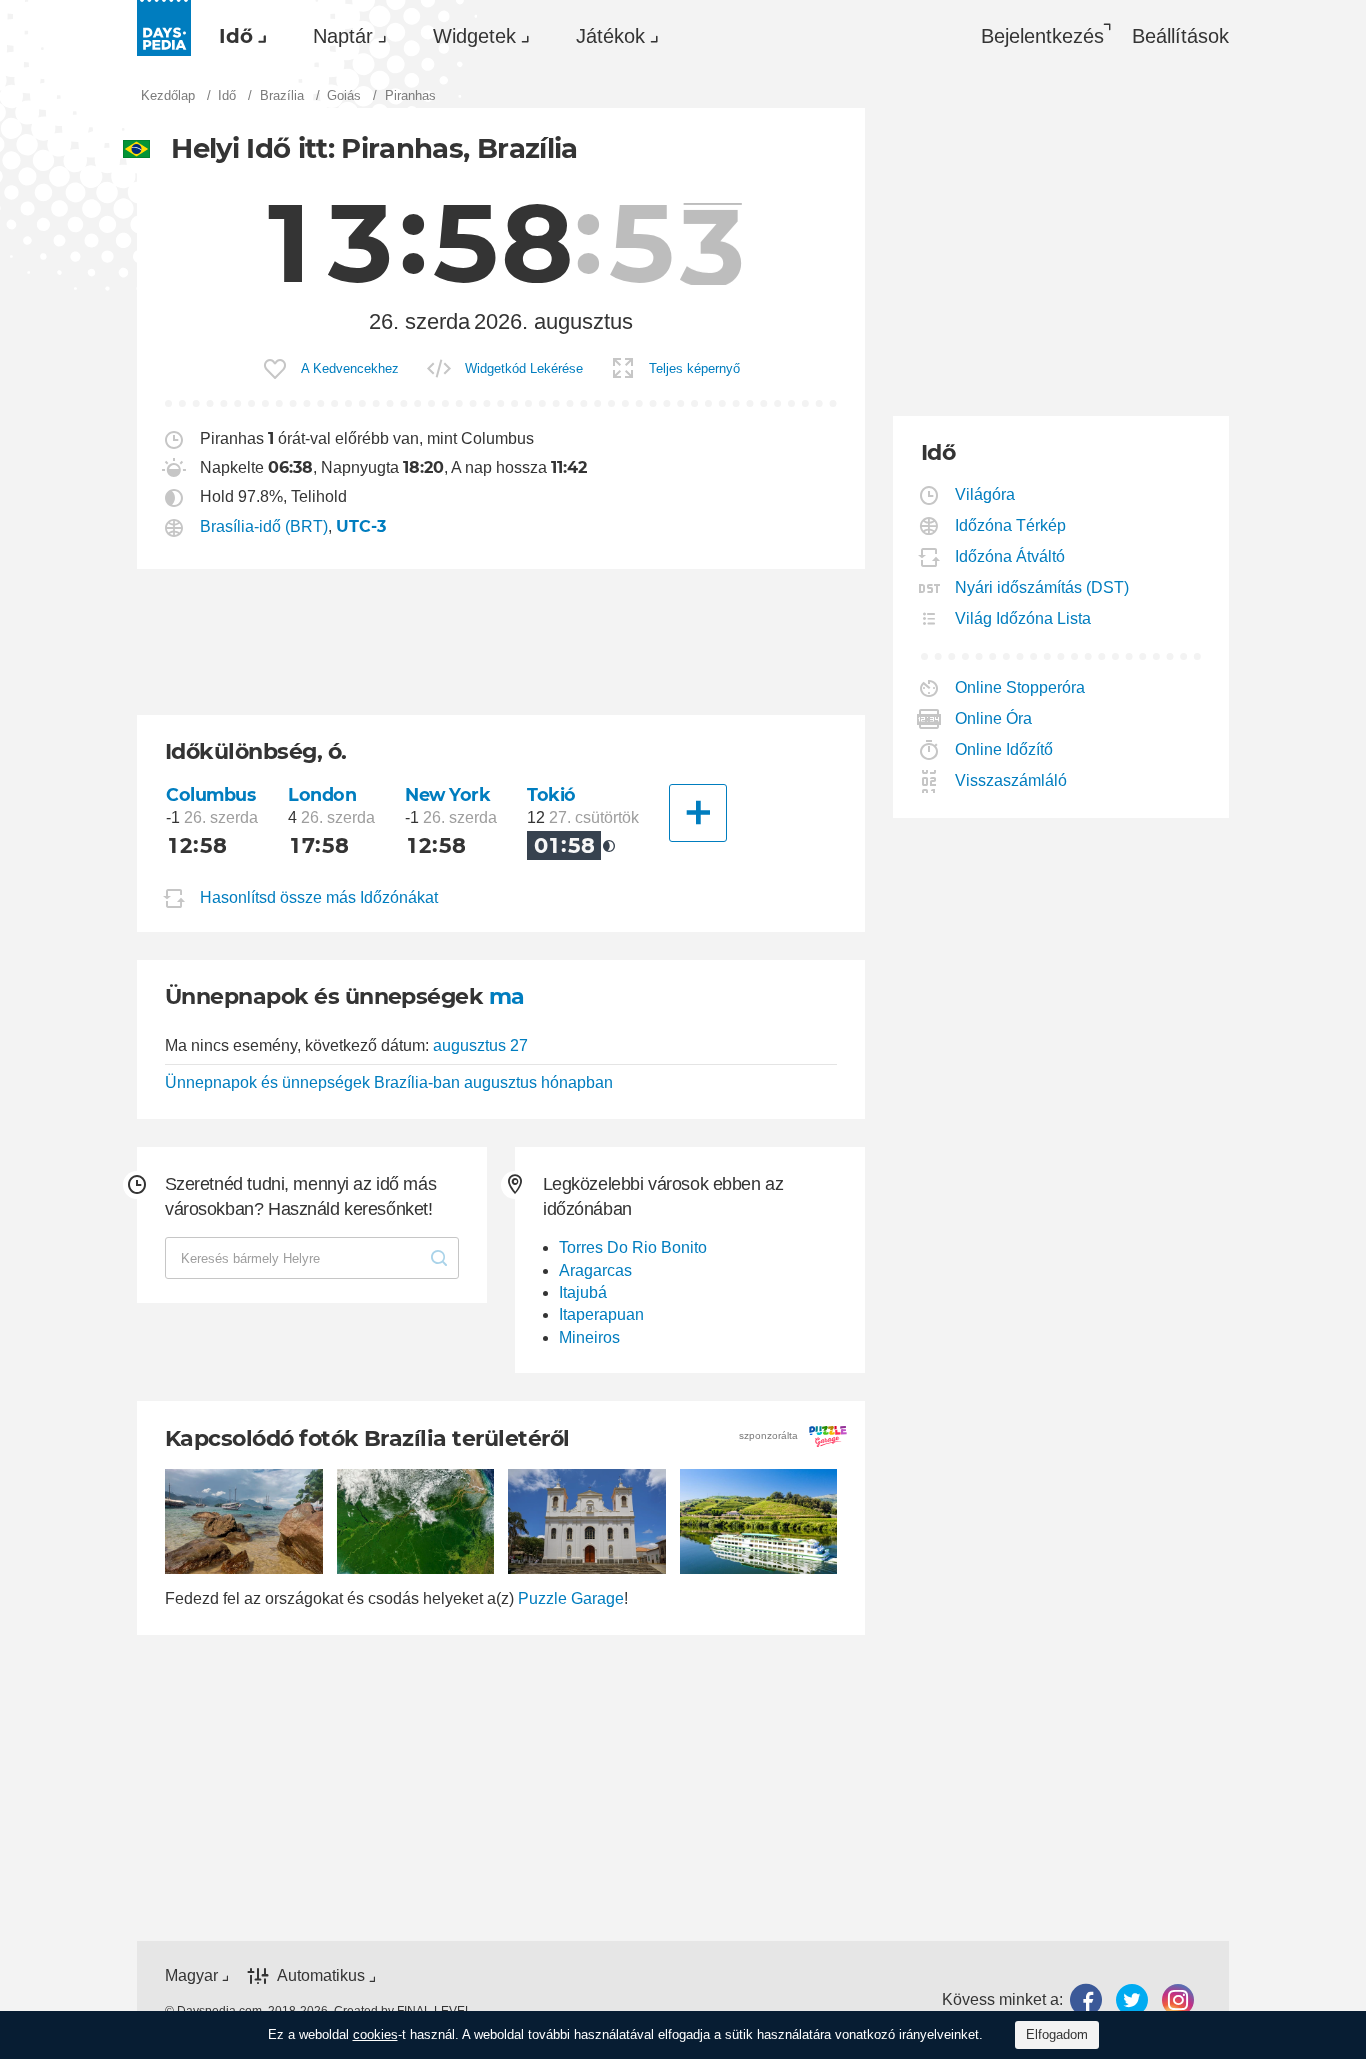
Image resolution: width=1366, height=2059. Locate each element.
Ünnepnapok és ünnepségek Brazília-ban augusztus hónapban (389, 1082)
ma (507, 996)
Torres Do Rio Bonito (633, 1247)
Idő (236, 36)
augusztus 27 (480, 1045)
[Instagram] (1178, 1999)
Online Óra (994, 718)
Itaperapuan (601, 1314)
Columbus (211, 794)
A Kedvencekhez (350, 368)
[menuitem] (238, 36)
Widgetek (474, 36)
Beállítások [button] (1180, 36)
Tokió (551, 794)
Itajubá (583, 1292)
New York (448, 794)
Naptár (343, 36)
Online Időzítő (1004, 749)
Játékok (610, 36)
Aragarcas (595, 1270)
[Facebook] (1086, 1999)
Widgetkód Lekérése (524, 368)
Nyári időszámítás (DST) (1042, 587)
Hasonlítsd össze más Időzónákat (319, 897)
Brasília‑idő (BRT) (264, 526)
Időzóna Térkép (1011, 525)
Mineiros (589, 1337)
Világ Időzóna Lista (1023, 618)
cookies (375, 2034)
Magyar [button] (191, 1975)
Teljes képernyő (694, 368)
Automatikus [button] (321, 1975)
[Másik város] (698, 813)
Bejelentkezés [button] (1042, 36)
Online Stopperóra (1020, 687)
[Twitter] (1132, 1999)
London (322, 794)
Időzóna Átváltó (1010, 556)
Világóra (985, 494)
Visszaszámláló (1011, 780)
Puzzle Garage (571, 1598)
